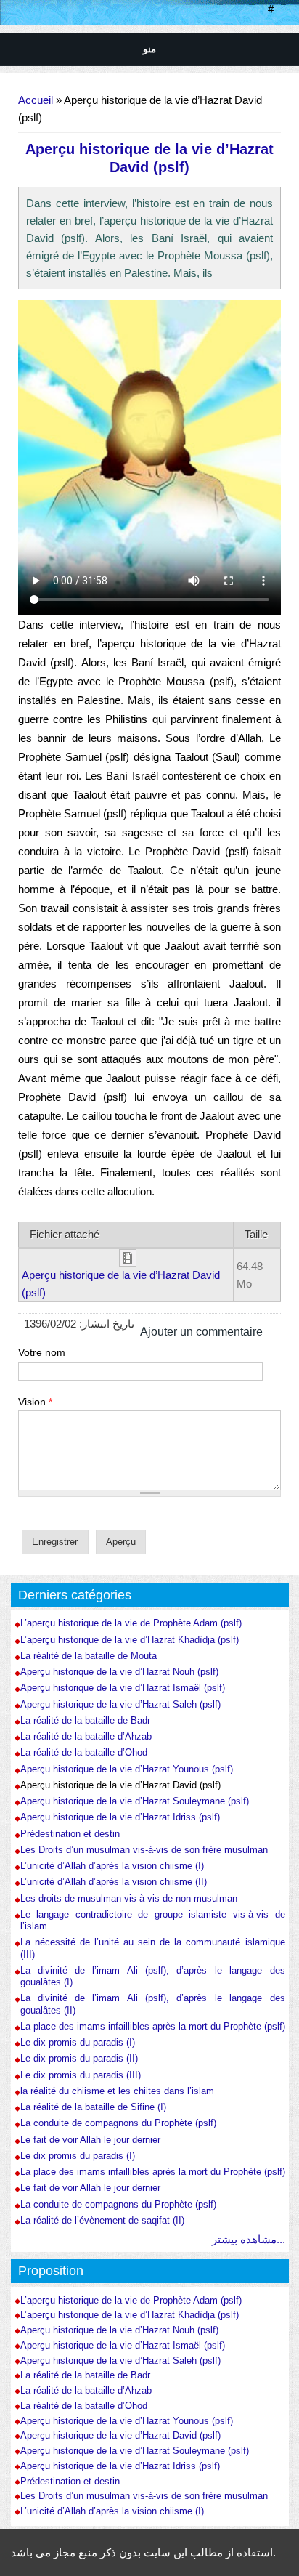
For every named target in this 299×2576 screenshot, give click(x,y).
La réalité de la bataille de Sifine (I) (93, 2107)
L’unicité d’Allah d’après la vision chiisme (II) (114, 1882)
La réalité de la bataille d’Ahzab (86, 1736)
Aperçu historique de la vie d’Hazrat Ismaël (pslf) (123, 1688)
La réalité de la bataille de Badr (85, 1720)
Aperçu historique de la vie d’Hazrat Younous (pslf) (127, 1769)
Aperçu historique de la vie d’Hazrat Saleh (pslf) (120, 1704)
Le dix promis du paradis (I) (78, 2042)
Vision (35, 1402)
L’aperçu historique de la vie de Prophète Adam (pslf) (131, 1623)
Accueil (36, 100)
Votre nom (42, 1352)
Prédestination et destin (70, 1834)
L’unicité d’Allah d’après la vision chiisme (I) (112, 1866)
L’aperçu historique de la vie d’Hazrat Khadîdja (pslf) (130, 1640)
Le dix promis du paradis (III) (81, 2075)
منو (149, 49)
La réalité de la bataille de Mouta (89, 1656)
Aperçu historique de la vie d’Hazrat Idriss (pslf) (120, 1817)
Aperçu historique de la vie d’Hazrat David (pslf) (120, 1785)
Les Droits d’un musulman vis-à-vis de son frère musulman (144, 1850)
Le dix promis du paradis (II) (79, 2058)
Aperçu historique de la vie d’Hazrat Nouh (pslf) (119, 1672)
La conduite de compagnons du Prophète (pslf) (118, 2123)
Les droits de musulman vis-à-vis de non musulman (129, 1898)
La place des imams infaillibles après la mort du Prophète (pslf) (153, 2026)
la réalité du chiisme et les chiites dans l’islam (117, 2091)
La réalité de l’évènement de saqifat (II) (102, 2220)
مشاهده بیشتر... (249, 2239)
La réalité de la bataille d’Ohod (84, 1752)
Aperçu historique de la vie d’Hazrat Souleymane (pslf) (135, 1801)
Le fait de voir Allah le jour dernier (90, 2140)
